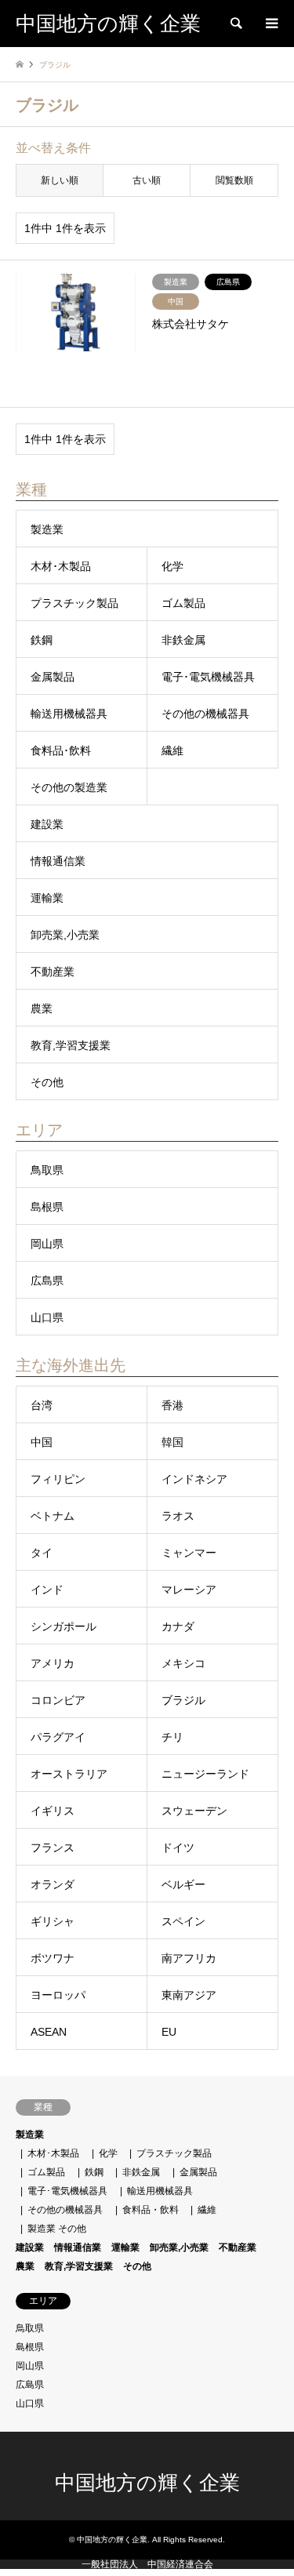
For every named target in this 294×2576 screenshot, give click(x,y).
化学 (172, 566)
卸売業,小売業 (65, 935)
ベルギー (183, 1884)
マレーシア (189, 1590)
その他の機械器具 (205, 714)
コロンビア (58, 1700)
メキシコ (183, 1663)
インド (47, 1590)
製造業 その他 (57, 2229)
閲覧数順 (234, 180)
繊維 (172, 750)
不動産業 (53, 972)
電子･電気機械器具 (208, 677)
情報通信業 (58, 861)
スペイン (183, 1921)
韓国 (172, 1442)
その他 (47, 1082)
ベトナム (53, 1516)
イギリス (53, 1811)
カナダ (178, 1626)
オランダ (53, 1884)
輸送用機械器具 (69, 714)
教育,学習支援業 (71, 1045)
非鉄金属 (183, 640)
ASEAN (49, 2032)
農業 (42, 1008)
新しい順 (60, 180)
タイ (42, 1553)
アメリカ (53, 1663)
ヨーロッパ (58, 1995)
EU (169, 2032)
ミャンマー (189, 1553)
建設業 (47, 824)
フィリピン (58, 1479)
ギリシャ (53, 1921)
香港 (172, 1405)
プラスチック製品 (74, 603)
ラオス (178, 1516)
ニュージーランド (205, 1774)
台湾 (42, 1405)
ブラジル (183, 1700)
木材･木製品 (61, 566)
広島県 (47, 1281)
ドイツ (178, 1848)
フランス (53, 1848)
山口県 (47, 1317)
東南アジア (189, 1995)
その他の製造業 (69, 787)
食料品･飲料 (61, 750)
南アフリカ (189, 1958)
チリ (172, 1737)
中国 (42, 1442)
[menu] (270, 24)
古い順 (147, 180)
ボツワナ (53, 1958)
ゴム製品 (183, 603)
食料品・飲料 (151, 2210)
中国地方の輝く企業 (147, 2483)
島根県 (47, 1207)
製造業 (47, 529)
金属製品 (53, 677)
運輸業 (47, 898)
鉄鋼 (42, 640)
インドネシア (194, 1479)
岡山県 (47, 1244)
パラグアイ (58, 1737)
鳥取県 (47, 1170)
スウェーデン (194, 1811)
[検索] (235, 24)
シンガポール (64, 1626)
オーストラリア (69, 1774)
